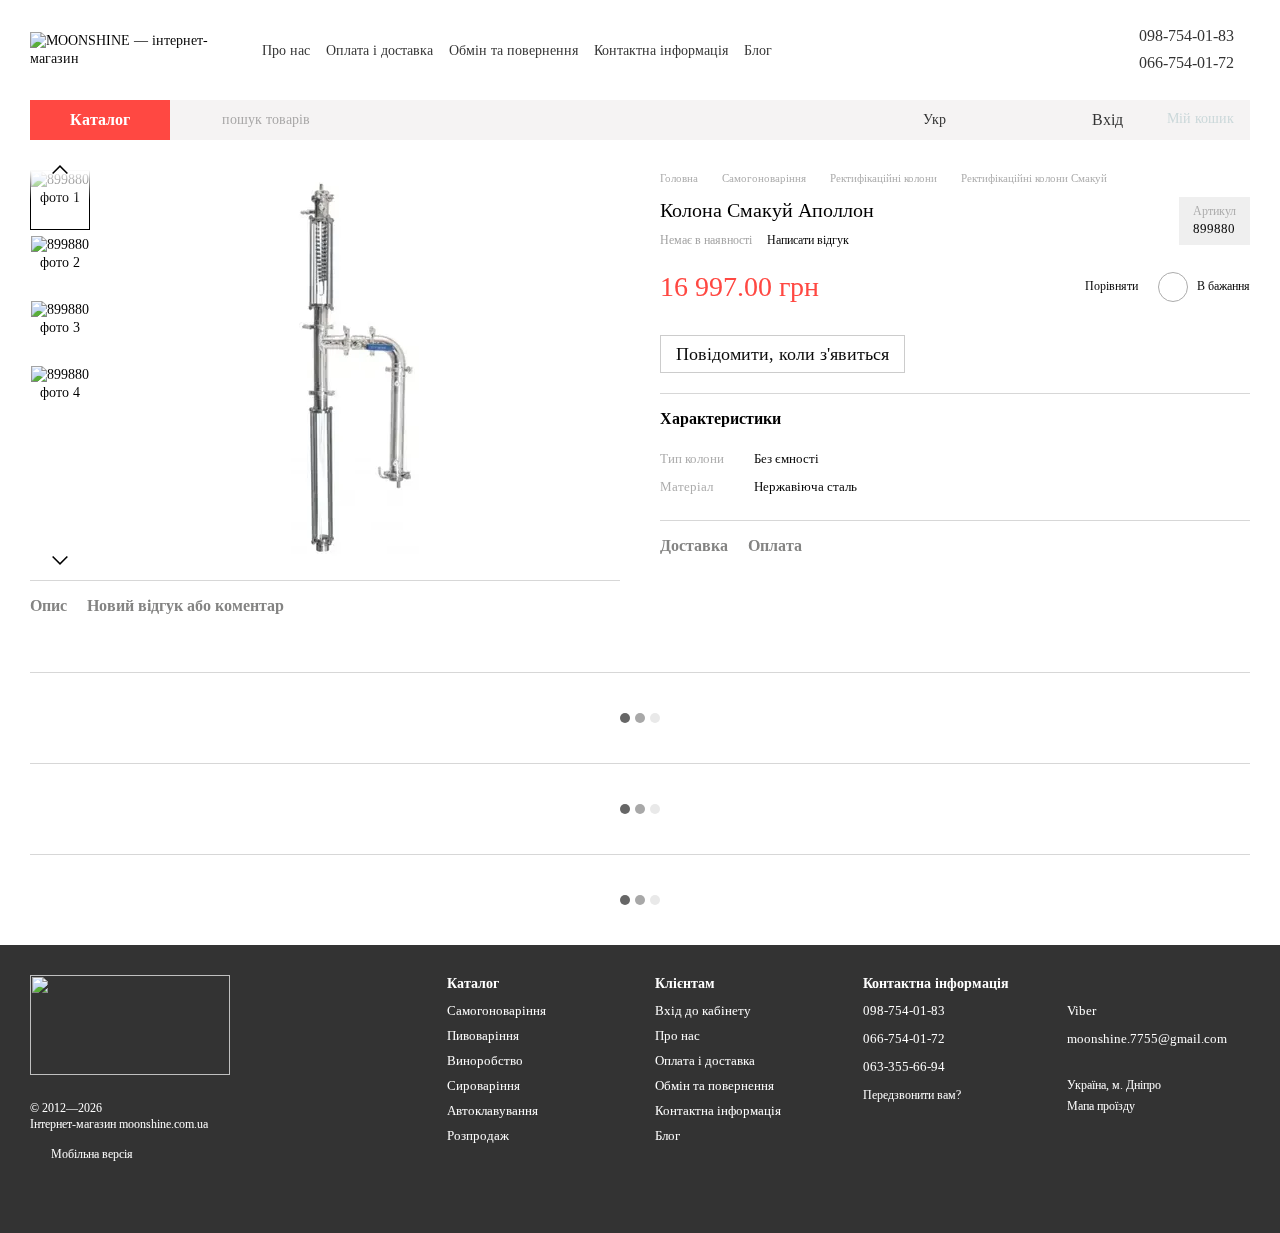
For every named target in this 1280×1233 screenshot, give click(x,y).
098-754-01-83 (1186, 35)
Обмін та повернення (513, 50)
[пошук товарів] (206, 120)
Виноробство (485, 1060)
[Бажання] (1034, 120)
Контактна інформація (661, 50)
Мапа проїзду (1101, 1106)
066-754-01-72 (1186, 62)
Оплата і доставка (379, 50)
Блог (758, 50)
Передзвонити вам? (912, 1095)
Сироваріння (483, 1085)
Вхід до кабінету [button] (703, 1010)
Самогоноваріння (496, 1010)
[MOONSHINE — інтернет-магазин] (130, 1024)
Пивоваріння (483, 1035)
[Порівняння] (994, 120)
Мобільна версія (90, 1154)
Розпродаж (478, 1135)
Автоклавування (492, 1110)
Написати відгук (808, 241)
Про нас (286, 50)
